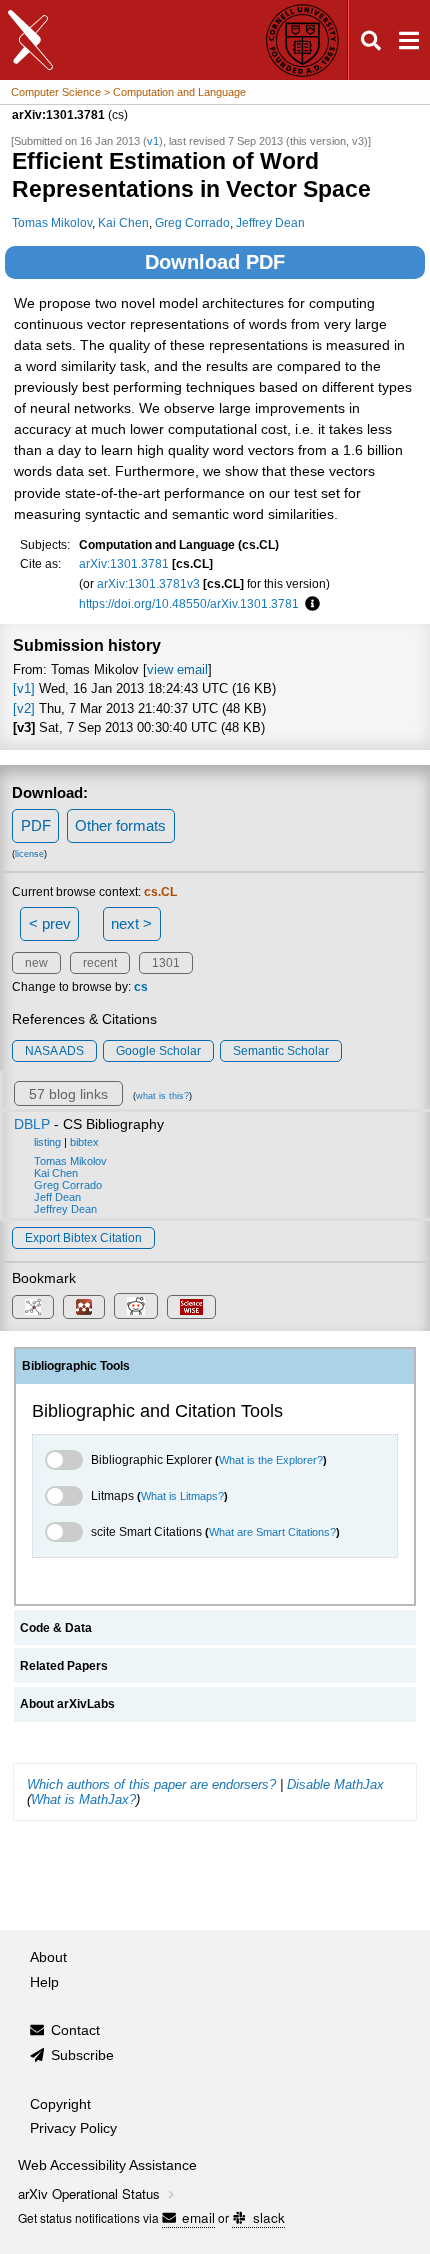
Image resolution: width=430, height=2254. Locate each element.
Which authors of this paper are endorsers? (151, 1784)
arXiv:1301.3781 (124, 563)
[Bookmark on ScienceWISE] (191, 1307)
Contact (75, 2030)
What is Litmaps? (182, 1496)
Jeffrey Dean (270, 222)
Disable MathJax (335, 1784)
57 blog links (68, 1094)
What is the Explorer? (271, 1460)
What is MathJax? (83, 1799)
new (36, 963)
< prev (50, 923)
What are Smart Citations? (272, 1532)
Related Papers (64, 1666)
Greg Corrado (192, 222)
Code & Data (56, 1628)
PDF (36, 825)
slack (268, 2217)
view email (177, 669)
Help (44, 1982)
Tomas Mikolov (52, 222)
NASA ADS (54, 1051)
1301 (166, 963)
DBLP (32, 1124)
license (29, 854)
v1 (153, 141)
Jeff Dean (57, 1197)
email (198, 2217)
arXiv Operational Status (91, 2193)
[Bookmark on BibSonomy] (33, 1307)
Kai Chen (123, 222)
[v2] (24, 708)
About (48, 1957)
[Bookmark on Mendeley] (84, 1307)
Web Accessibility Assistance (107, 2165)
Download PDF (215, 262)
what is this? (162, 1096)
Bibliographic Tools (76, 1366)
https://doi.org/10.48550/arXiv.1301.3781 (189, 603)
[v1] (24, 688)
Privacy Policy (73, 2128)
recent (100, 963)
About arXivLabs (67, 1704)
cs (141, 987)
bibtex (84, 1142)
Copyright (60, 2104)
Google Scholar (158, 1051)
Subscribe (82, 2055)
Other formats (120, 825)
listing (47, 1142)
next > (131, 923)
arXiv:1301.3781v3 (148, 583)
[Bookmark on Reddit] (136, 1306)
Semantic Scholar (281, 1051)
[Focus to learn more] (309, 603)
